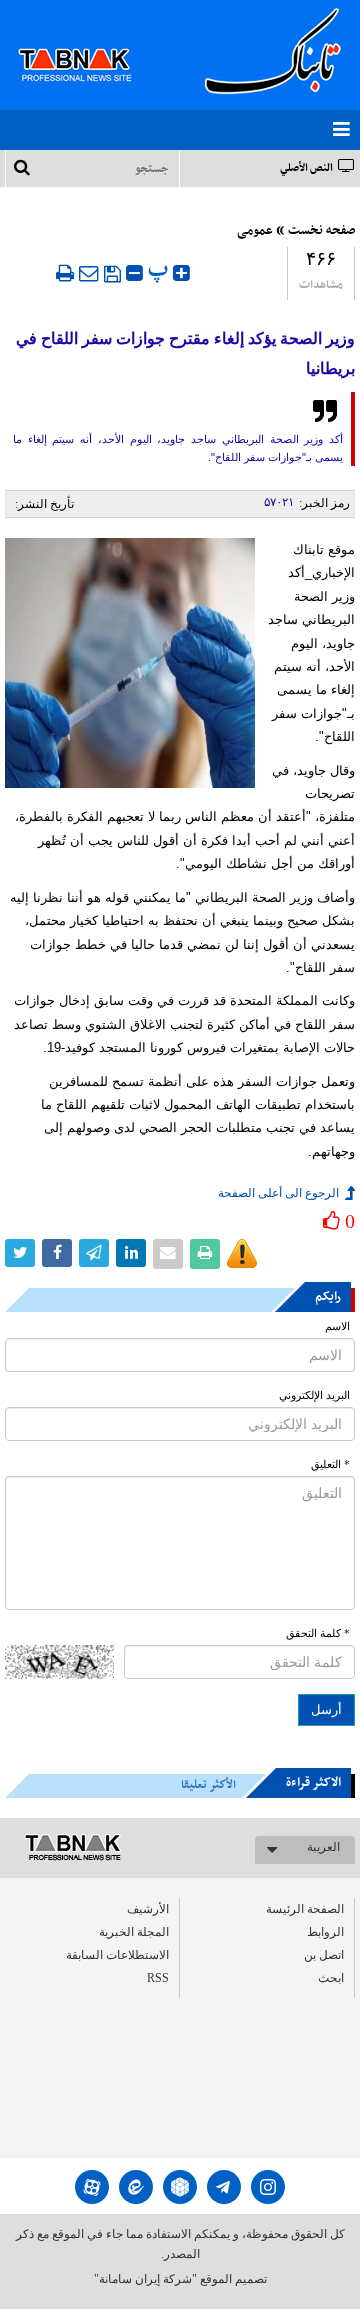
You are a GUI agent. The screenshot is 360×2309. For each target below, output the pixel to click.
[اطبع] (65, 273)
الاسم (337, 1326)
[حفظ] (112, 274)
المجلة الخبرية (134, 1932)
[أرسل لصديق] (89, 273)
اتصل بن (324, 1955)
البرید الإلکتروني (314, 1395)
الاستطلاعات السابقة (117, 1955)
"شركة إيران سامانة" (145, 2279)
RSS (158, 1978)
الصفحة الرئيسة (305, 1909)
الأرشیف (148, 1909)
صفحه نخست (321, 231)
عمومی (255, 231)
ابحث (331, 1978)
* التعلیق (330, 1464)
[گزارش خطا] (242, 1254)
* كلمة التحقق (318, 1633)
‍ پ (160, 270)
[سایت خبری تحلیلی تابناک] (87, 42)
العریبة (323, 1847)
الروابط (325, 1932)
